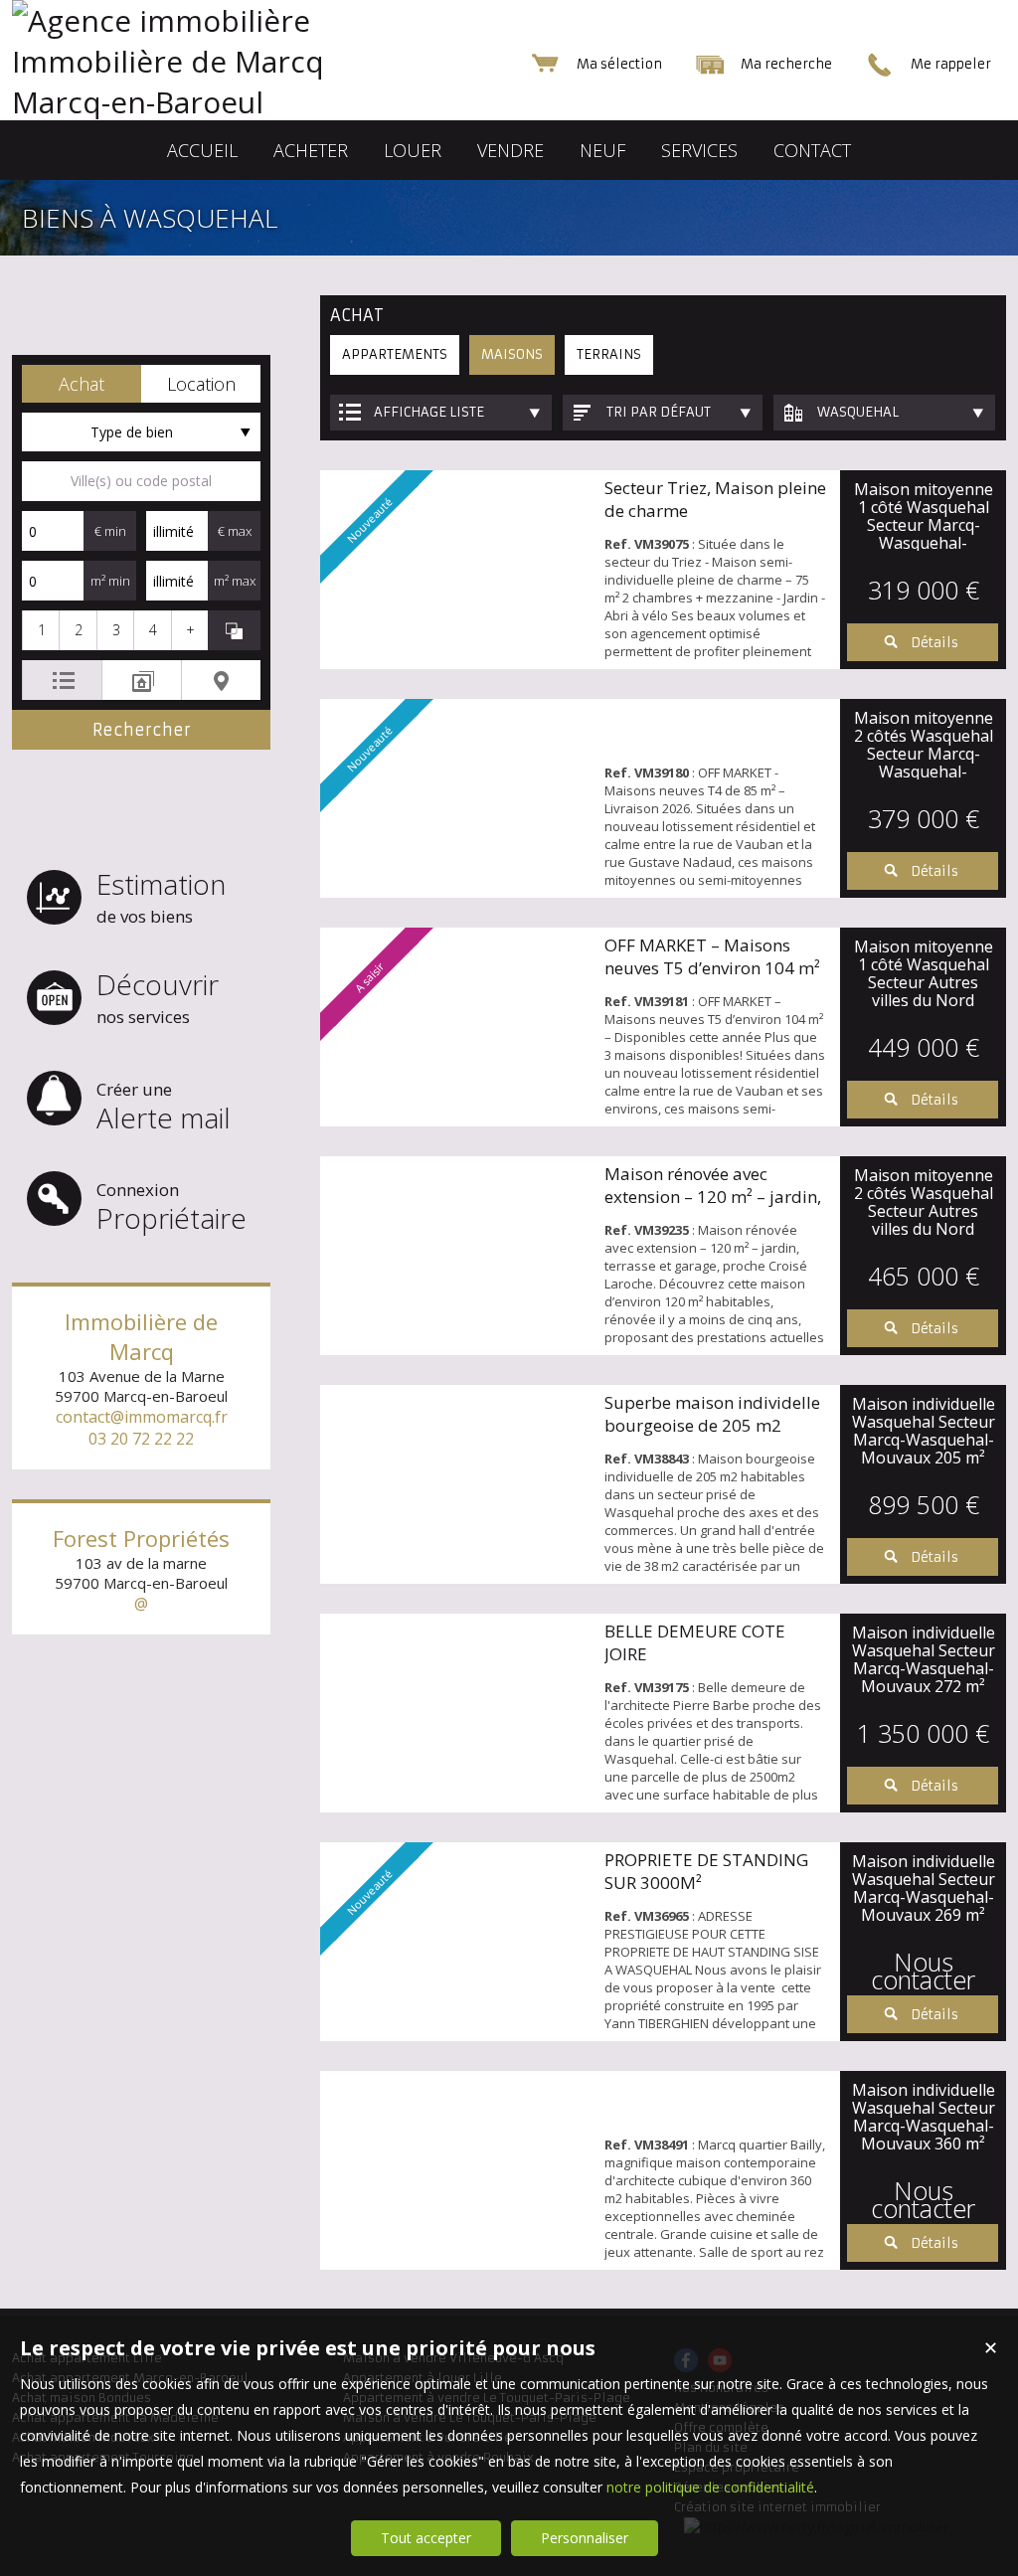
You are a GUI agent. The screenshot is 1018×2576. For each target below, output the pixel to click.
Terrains (609, 354)
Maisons (512, 354)
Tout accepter (426, 2538)
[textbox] (141, 481)
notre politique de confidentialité (710, 2487)
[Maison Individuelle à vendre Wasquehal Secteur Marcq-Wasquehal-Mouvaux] (457, 1484)
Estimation (161, 896)
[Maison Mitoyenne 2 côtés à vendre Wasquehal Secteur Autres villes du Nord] (457, 1256)
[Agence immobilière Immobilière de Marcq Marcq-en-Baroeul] (211, 102)
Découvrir (158, 997)
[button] (82, 384)
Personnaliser (585, 2538)
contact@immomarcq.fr (142, 1417)
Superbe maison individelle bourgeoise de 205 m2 (712, 1414)
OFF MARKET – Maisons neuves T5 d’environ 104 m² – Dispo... (712, 968)
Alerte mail (164, 1107)
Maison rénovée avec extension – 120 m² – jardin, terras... (713, 1197)
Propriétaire (171, 1207)
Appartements (395, 354)
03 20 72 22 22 (141, 1439)
